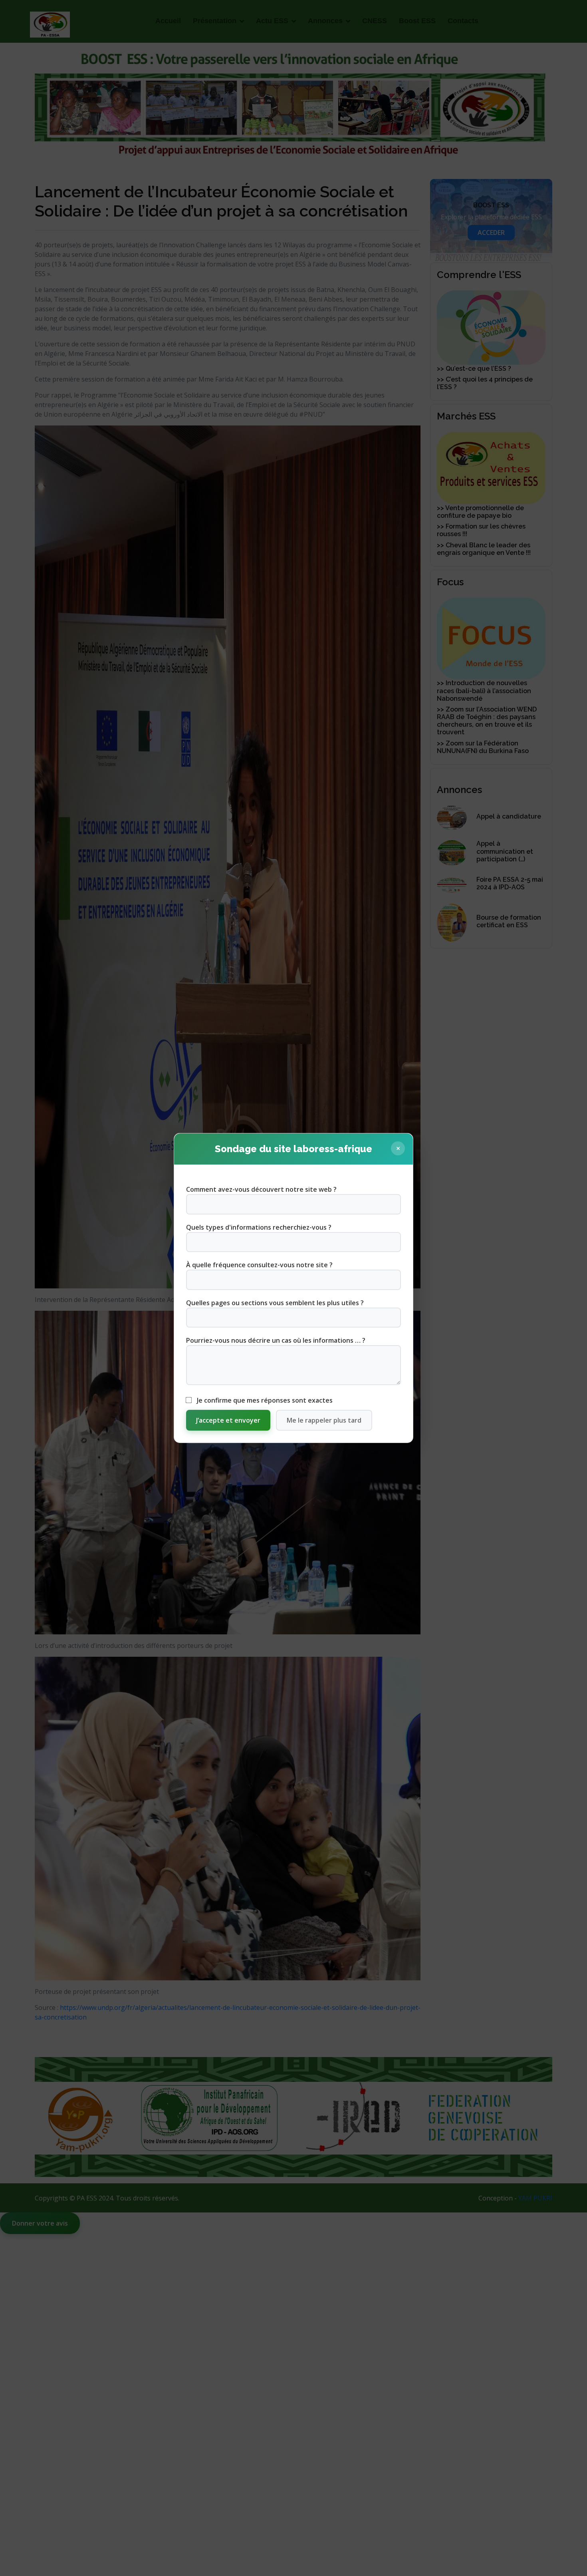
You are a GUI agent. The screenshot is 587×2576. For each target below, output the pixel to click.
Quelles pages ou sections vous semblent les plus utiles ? (275, 1303)
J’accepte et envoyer (228, 1420)
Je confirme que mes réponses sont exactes (264, 1400)
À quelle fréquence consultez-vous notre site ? (259, 1265)
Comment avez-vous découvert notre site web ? (261, 1189)
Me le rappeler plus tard (324, 1420)
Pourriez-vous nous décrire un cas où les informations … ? (276, 1340)
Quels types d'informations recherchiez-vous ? (259, 1227)
